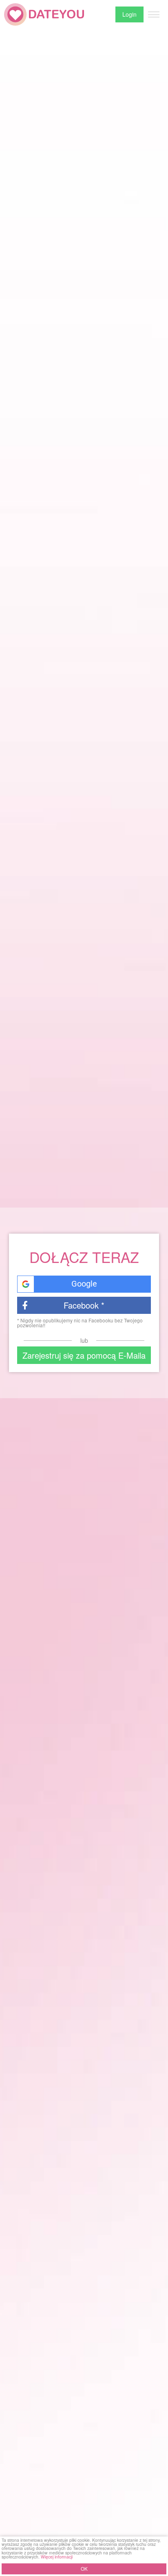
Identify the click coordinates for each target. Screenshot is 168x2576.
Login (129, 14)
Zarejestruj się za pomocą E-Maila (84, 1355)
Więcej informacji (57, 2557)
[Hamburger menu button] (154, 15)
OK (84, 2569)
